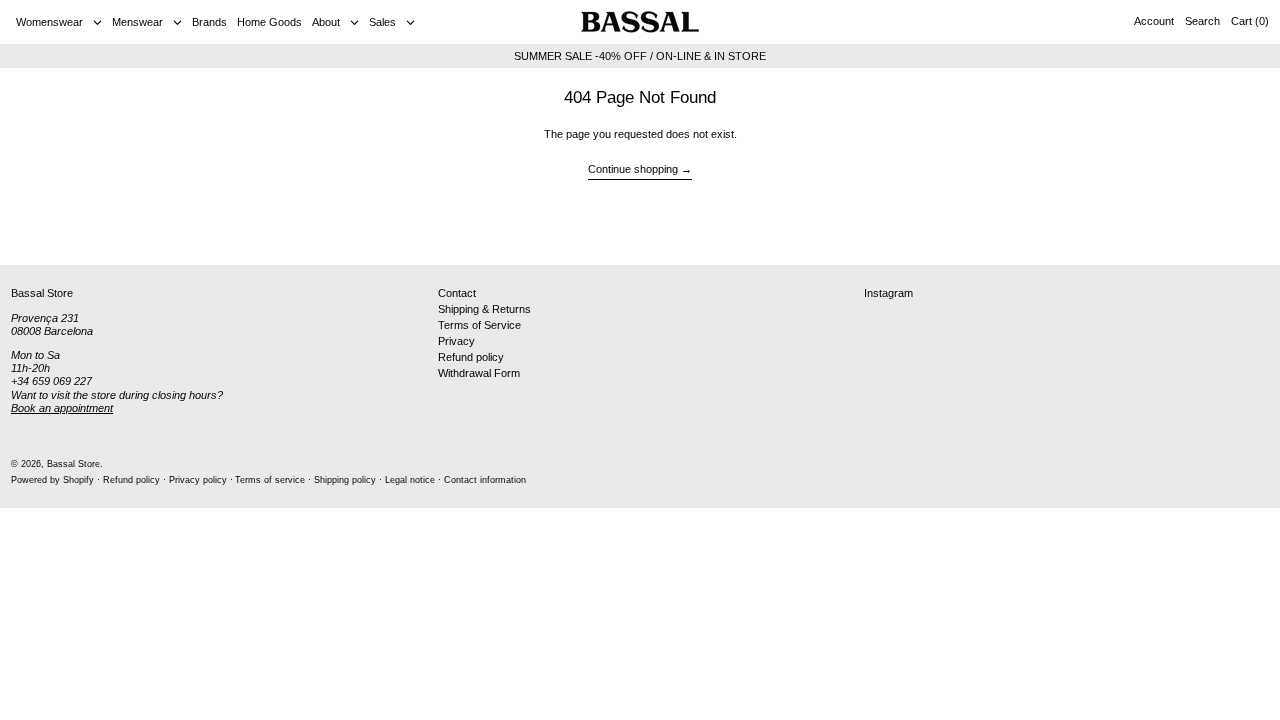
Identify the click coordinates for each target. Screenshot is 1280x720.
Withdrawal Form (479, 373)
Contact (457, 293)
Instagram (888, 293)
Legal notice (410, 480)
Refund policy (471, 357)
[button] (1202, 22)
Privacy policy (198, 480)
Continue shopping (633, 169)
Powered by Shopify (52, 480)
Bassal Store (73, 464)
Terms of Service (479, 325)
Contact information (485, 480)
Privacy (456, 341)
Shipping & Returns (484, 309)
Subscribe (1230, 233)
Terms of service (270, 480)
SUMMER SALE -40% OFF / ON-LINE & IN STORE (640, 56)
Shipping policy (345, 480)
